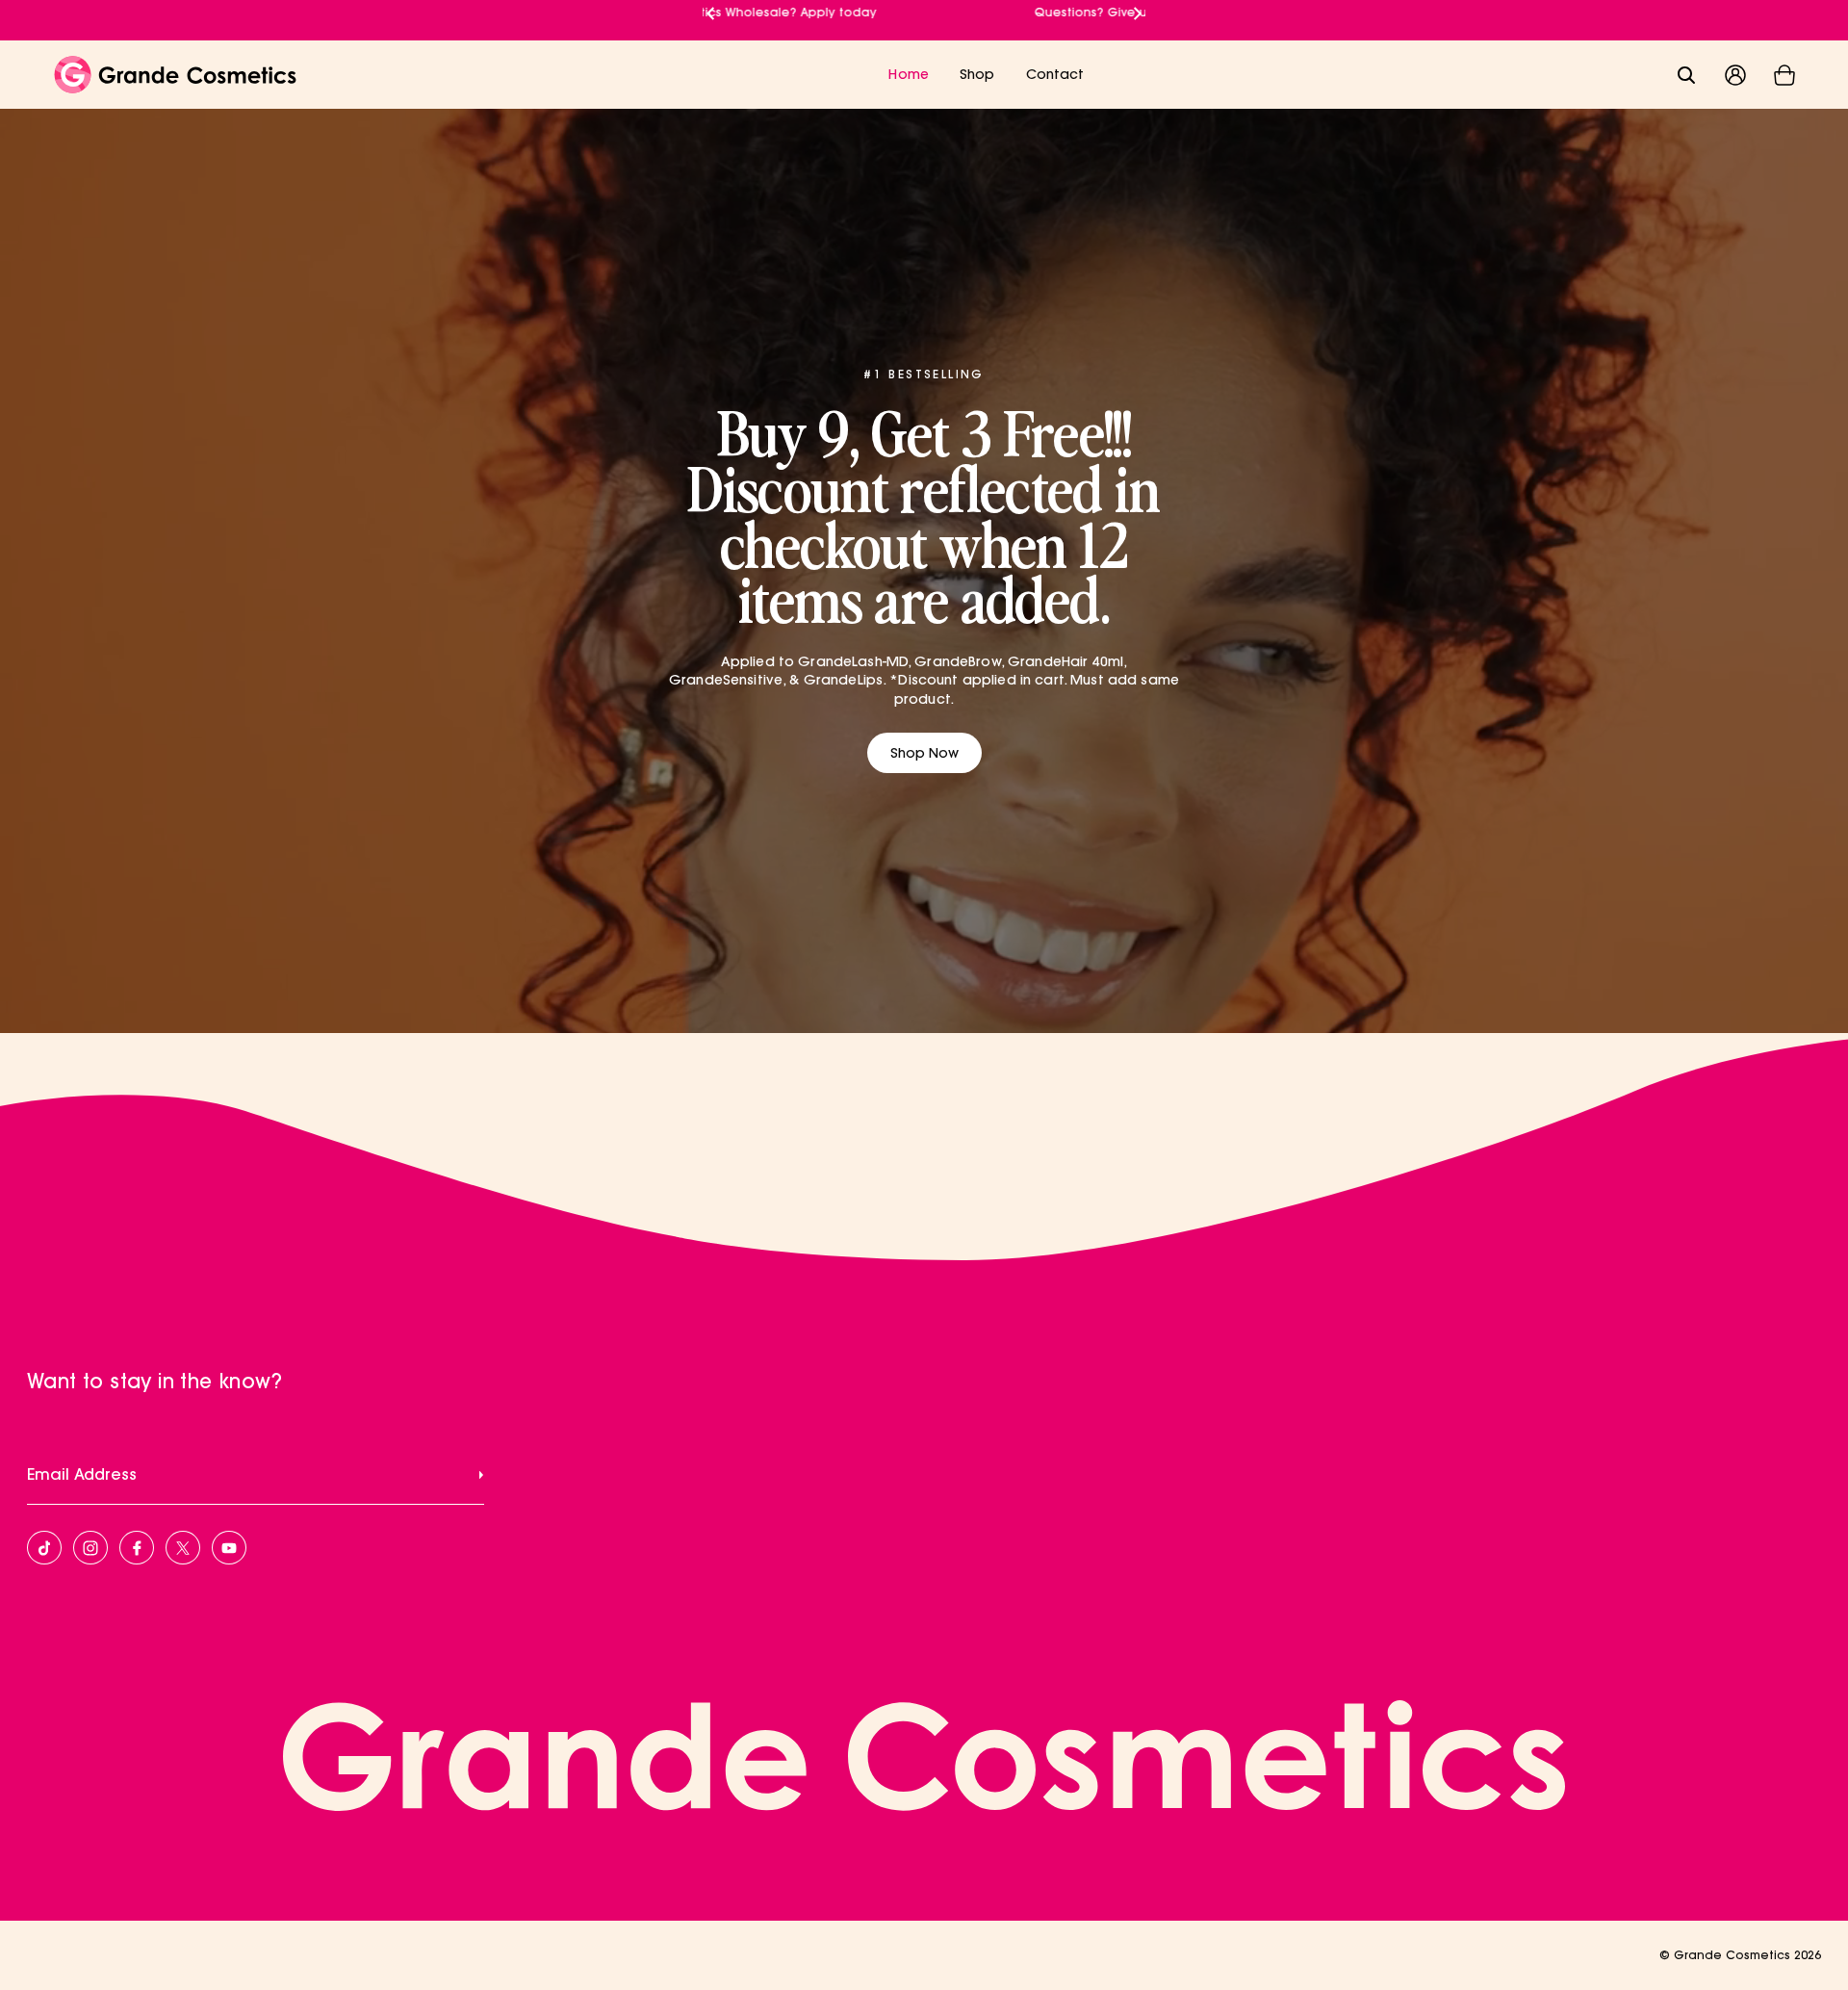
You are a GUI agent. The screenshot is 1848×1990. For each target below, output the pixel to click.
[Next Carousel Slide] (1138, 9)
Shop (977, 74)
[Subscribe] (481, 1474)
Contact (1055, 74)
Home (909, 74)
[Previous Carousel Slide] (710, 9)
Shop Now (924, 753)
